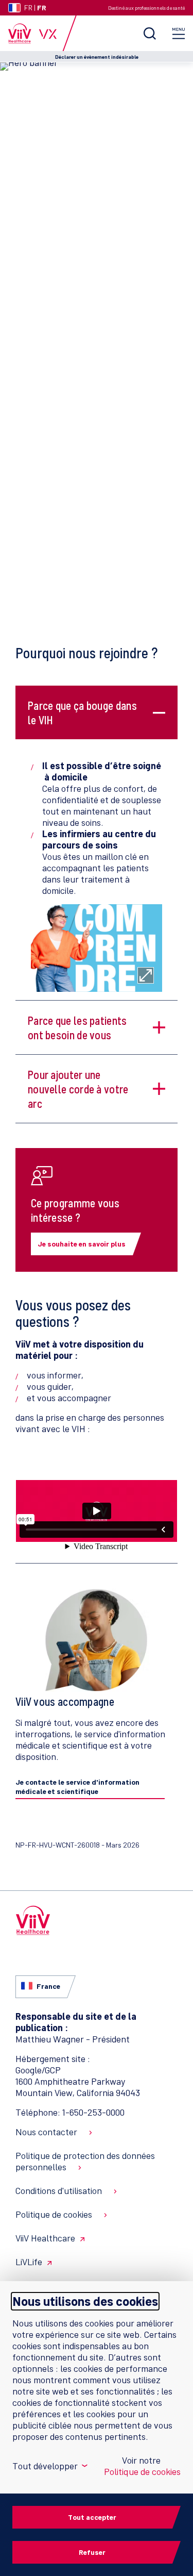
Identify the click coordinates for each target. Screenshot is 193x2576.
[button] (84, 712)
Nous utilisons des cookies (85, 2301)
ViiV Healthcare (45, 2238)
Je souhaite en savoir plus (82, 1244)
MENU (179, 33)
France (48, 1986)
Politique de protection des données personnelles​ (85, 2161)
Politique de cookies (54, 2214)
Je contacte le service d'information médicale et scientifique (77, 1786)
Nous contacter (46, 2132)
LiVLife (29, 2262)
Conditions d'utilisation (59, 2190)
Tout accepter (92, 2517)
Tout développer (49, 2466)
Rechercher (150, 33)
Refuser (92, 2552)
